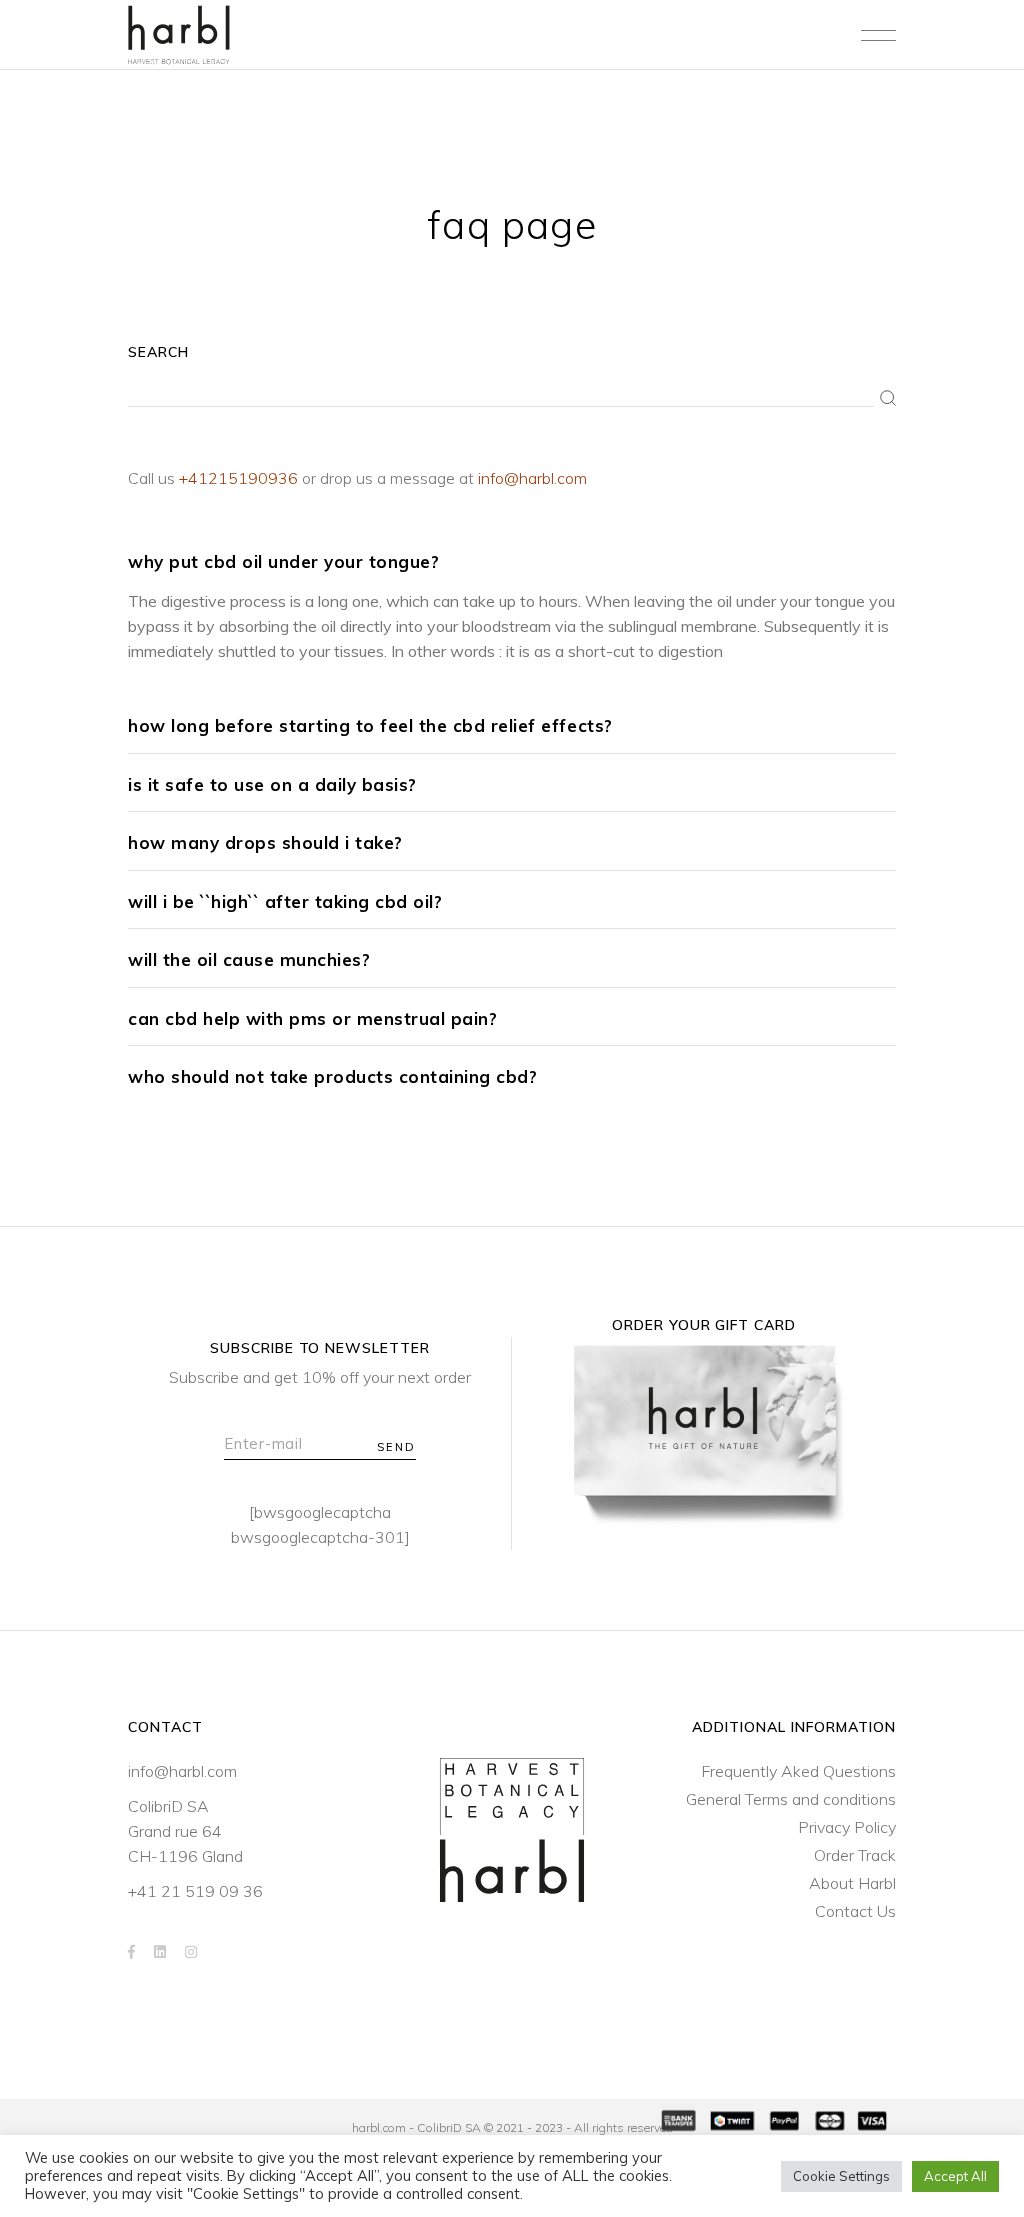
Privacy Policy (847, 1827)
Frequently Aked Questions (798, 1771)
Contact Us (855, 1911)
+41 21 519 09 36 (195, 1891)
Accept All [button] (955, 2176)
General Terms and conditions (791, 1799)
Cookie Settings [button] (841, 2176)
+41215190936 (238, 478)
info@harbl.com (532, 478)
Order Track (855, 1855)
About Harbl (852, 1883)
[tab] (512, 560)
